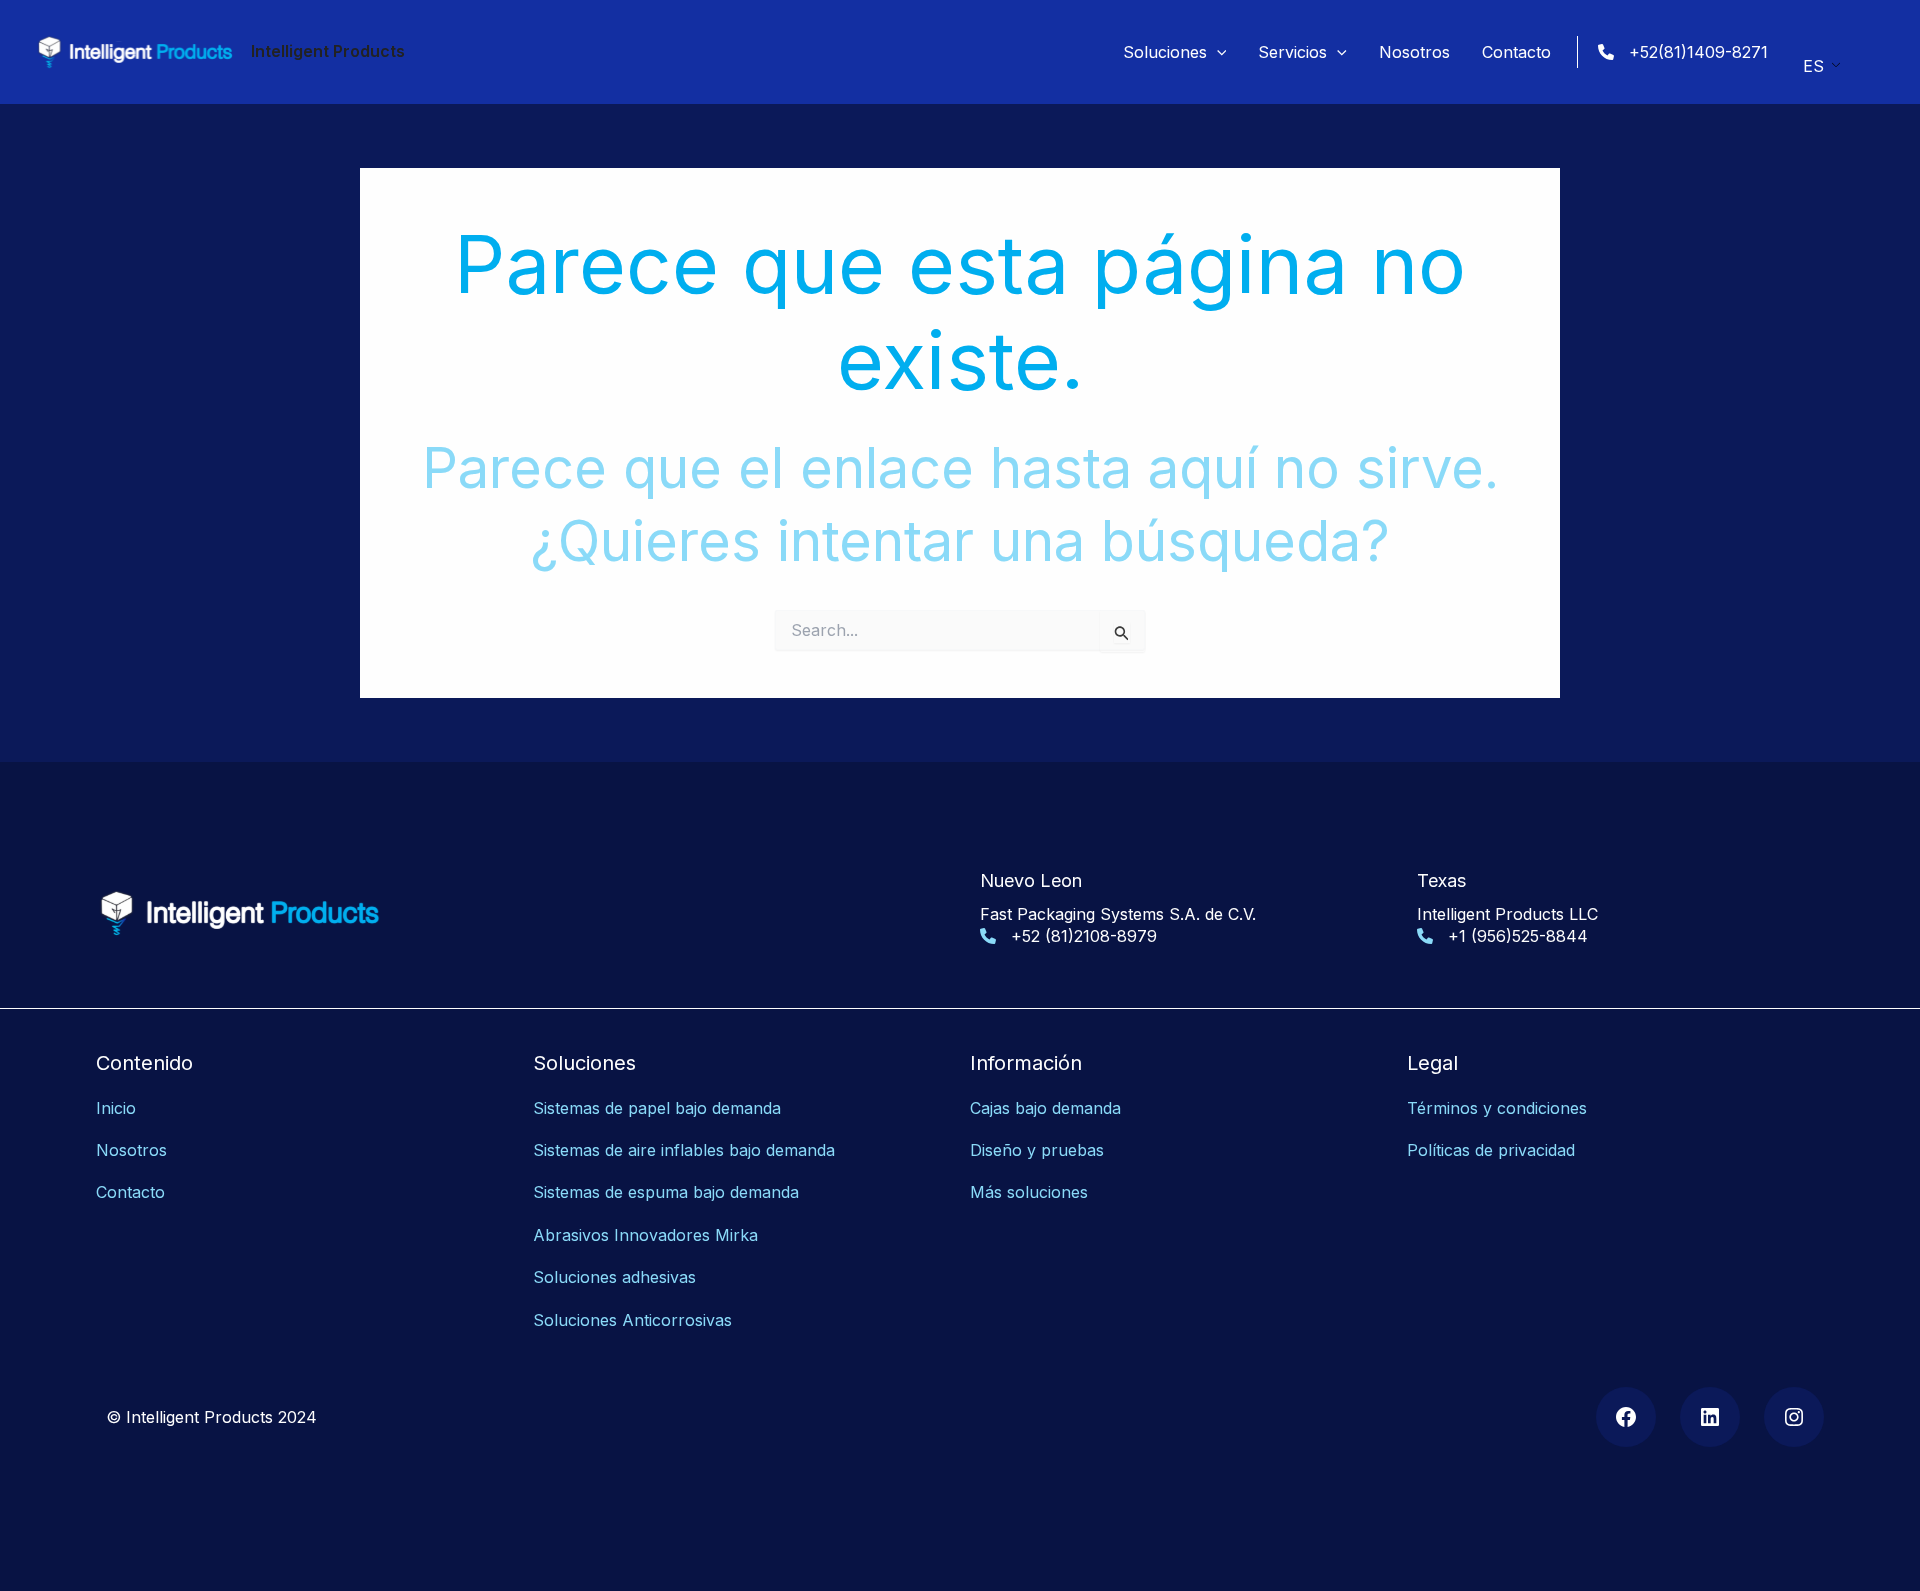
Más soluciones (1029, 1192)
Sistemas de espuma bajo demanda (666, 1192)
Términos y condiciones (1497, 1108)
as (723, 1320)
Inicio (116, 1108)
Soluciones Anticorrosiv (624, 1320)
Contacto (130, 1192)
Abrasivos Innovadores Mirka (645, 1235)
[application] (1217, 52)
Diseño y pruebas (1037, 1150)
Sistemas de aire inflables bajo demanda (684, 1150)
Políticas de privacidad (1491, 1150)
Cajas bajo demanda (1045, 1108)
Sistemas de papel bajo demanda (657, 1108)
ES (1813, 66)
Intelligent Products (328, 51)
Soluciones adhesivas (614, 1277)
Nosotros (131, 1150)
